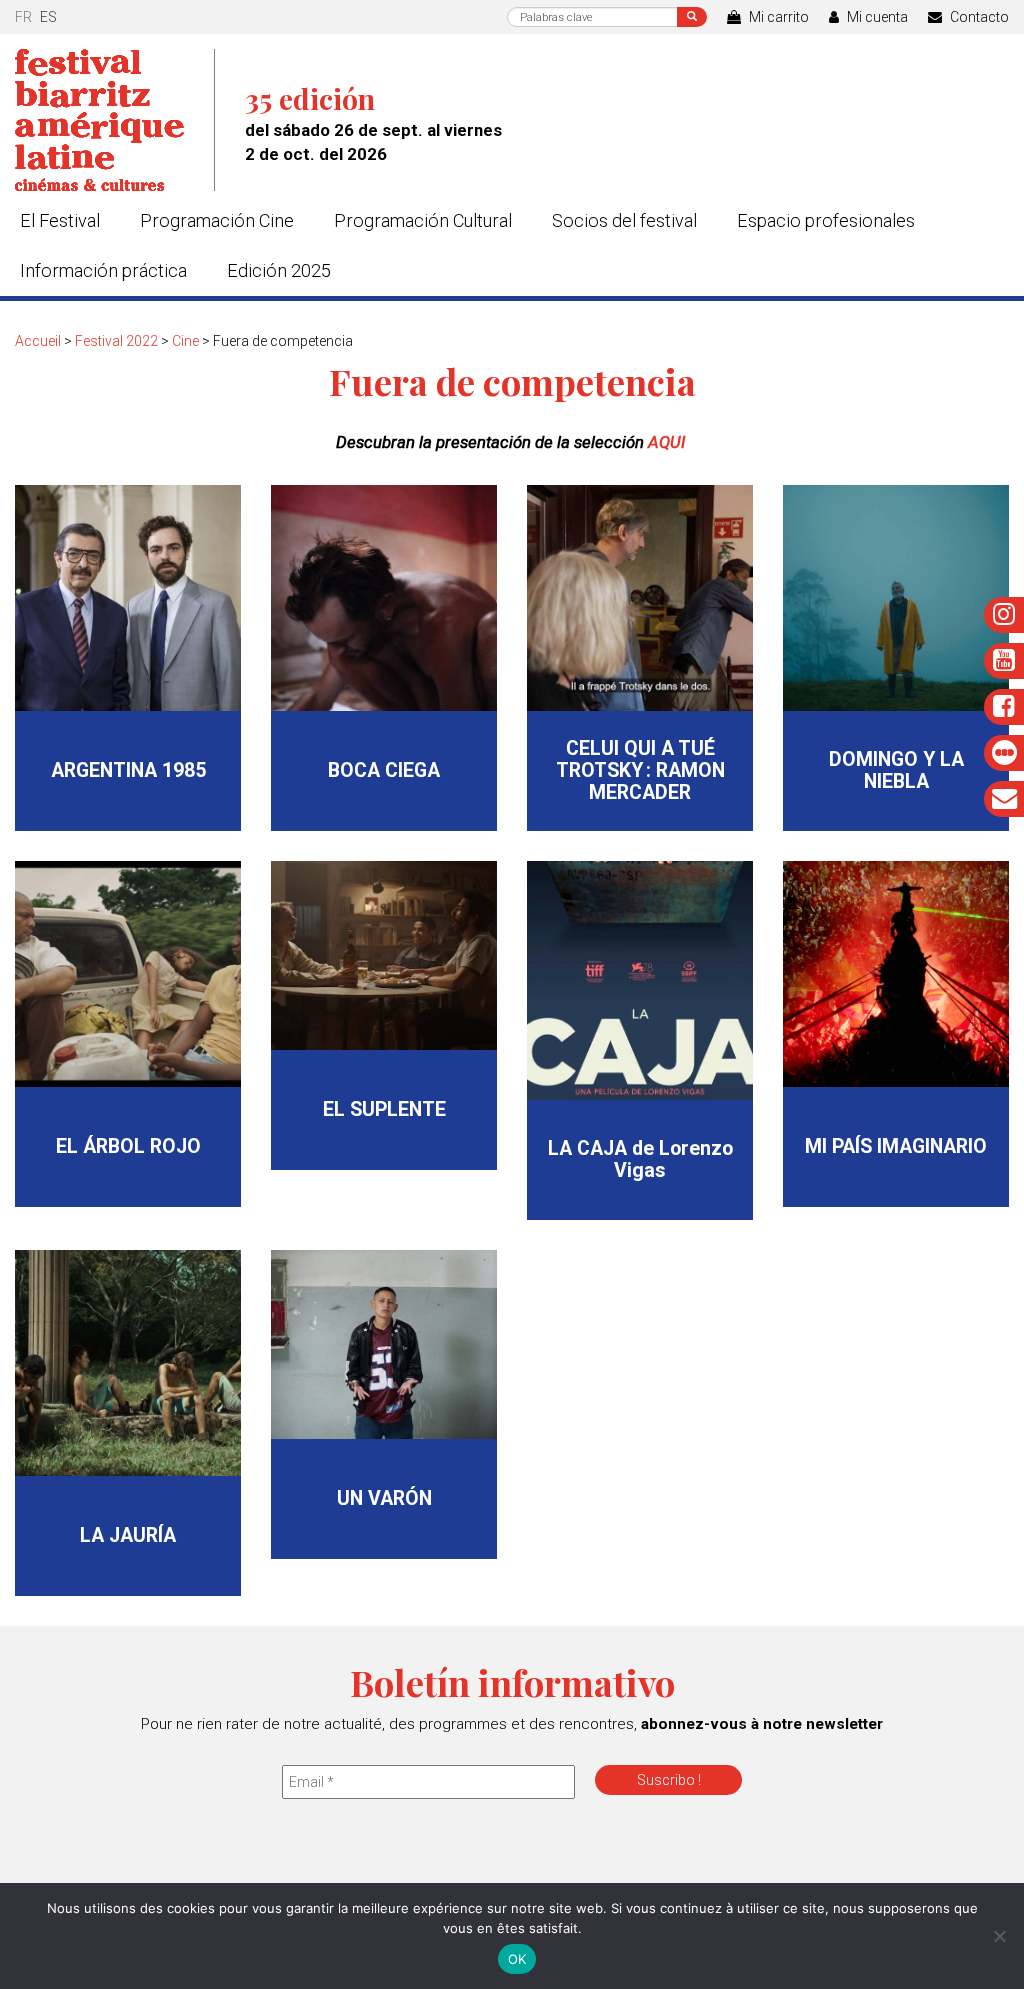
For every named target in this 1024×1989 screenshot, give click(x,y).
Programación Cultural (423, 220)
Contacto (978, 17)
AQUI (668, 442)
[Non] (999, 1936)
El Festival (60, 220)
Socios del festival (624, 220)
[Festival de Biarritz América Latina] (115, 120)
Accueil (38, 341)
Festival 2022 (116, 341)
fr (23, 17)
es (48, 17)
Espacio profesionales (826, 220)
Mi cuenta (876, 17)
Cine (185, 341)
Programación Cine (217, 220)
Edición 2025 (279, 270)
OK (517, 1959)
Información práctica (103, 270)
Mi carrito (777, 17)
